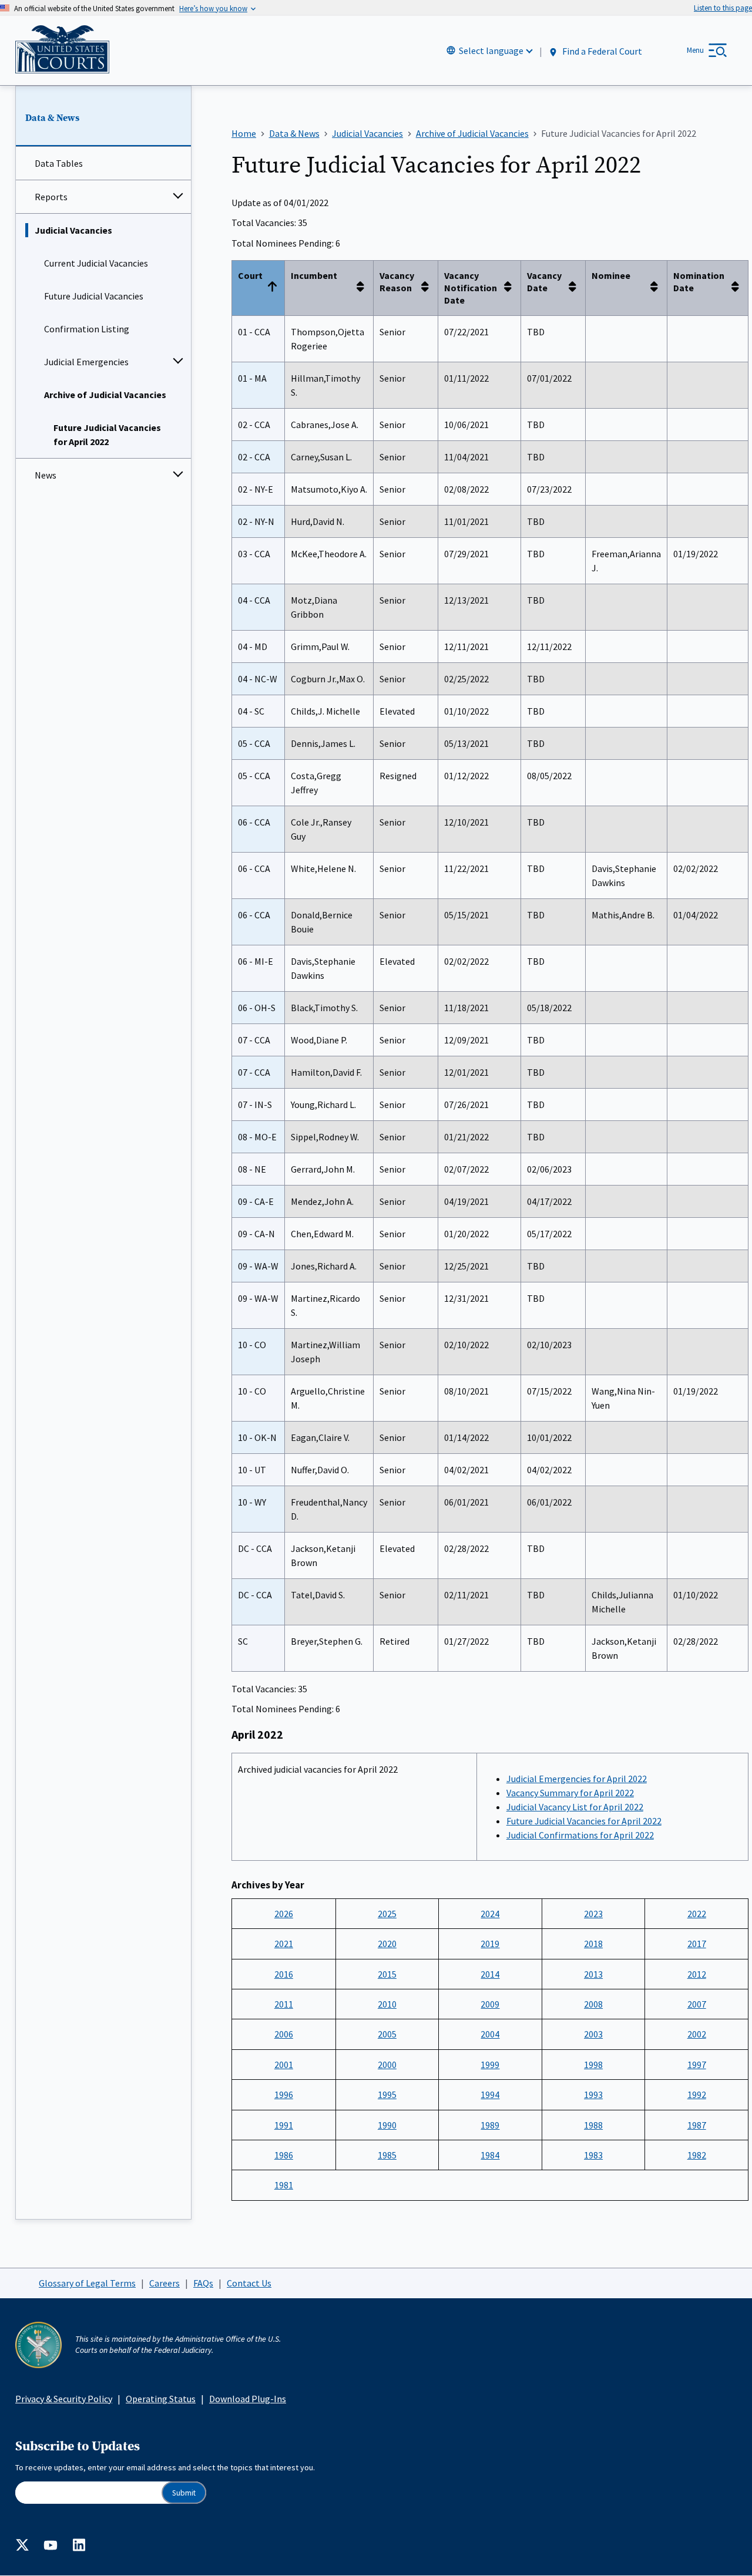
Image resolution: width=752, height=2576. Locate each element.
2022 (697, 1914)
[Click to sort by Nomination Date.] (738, 288)
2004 (490, 2034)
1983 (593, 2155)
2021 (284, 1944)
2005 (387, 2034)
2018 (593, 1944)
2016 (284, 1974)
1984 (490, 2155)
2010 (387, 2004)
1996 (284, 2095)
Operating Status (161, 2399)
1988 (593, 2125)
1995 (387, 2095)
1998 (593, 2065)
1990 (387, 2125)
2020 (387, 1944)
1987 (697, 2125)
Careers (164, 2283)
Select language (491, 50)
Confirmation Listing (87, 329)
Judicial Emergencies (86, 362)
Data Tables (59, 163)
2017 (697, 1944)
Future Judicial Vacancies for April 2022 (107, 435)
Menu (695, 50)
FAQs (203, 2283)
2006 (284, 2034)
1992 (697, 2095)
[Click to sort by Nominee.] (657, 288)
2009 (490, 2004)
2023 (593, 1914)
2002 (697, 2034)
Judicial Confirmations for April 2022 (580, 1835)
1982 (697, 2155)
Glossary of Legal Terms (87, 2283)
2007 (697, 2004)
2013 (593, 1974)
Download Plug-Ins (248, 2399)
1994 (490, 2095)
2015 (387, 1974)
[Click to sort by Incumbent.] (364, 288)
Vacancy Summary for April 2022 (570, 1793)
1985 (387, 2155)
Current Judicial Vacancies (96, 263)
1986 (284, 2155)
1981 (284, 2185)
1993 (593, 2095)
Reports (51, 197)
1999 (490, 2065)
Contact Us (249, 2283)
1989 (490, 2125)
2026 (284, 1914)
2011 (284, 2004)
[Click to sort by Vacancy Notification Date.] (511, 288)
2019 (490, 1944)
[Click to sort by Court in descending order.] (275, 288)
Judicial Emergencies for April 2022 (577, 1779)
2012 (697, 1974)
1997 (697, 2065)
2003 (593, 2034)
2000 (387, 2065)
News (46, 475)
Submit (184, 2493)
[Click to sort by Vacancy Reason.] (428, 288)
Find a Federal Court (601, 51)
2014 (490, 1974)
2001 (284, 2065)
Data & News (52, 118)
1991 (284, 2125)
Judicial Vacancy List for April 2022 (575, 1807)
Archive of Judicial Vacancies (105, 395)
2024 (490, 1914)
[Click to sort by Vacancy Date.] (576, 288)
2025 (387, 1914)
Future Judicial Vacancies (94, 296)
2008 (593, 2004)
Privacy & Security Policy (64, 2399)
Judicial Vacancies (73, 230)
